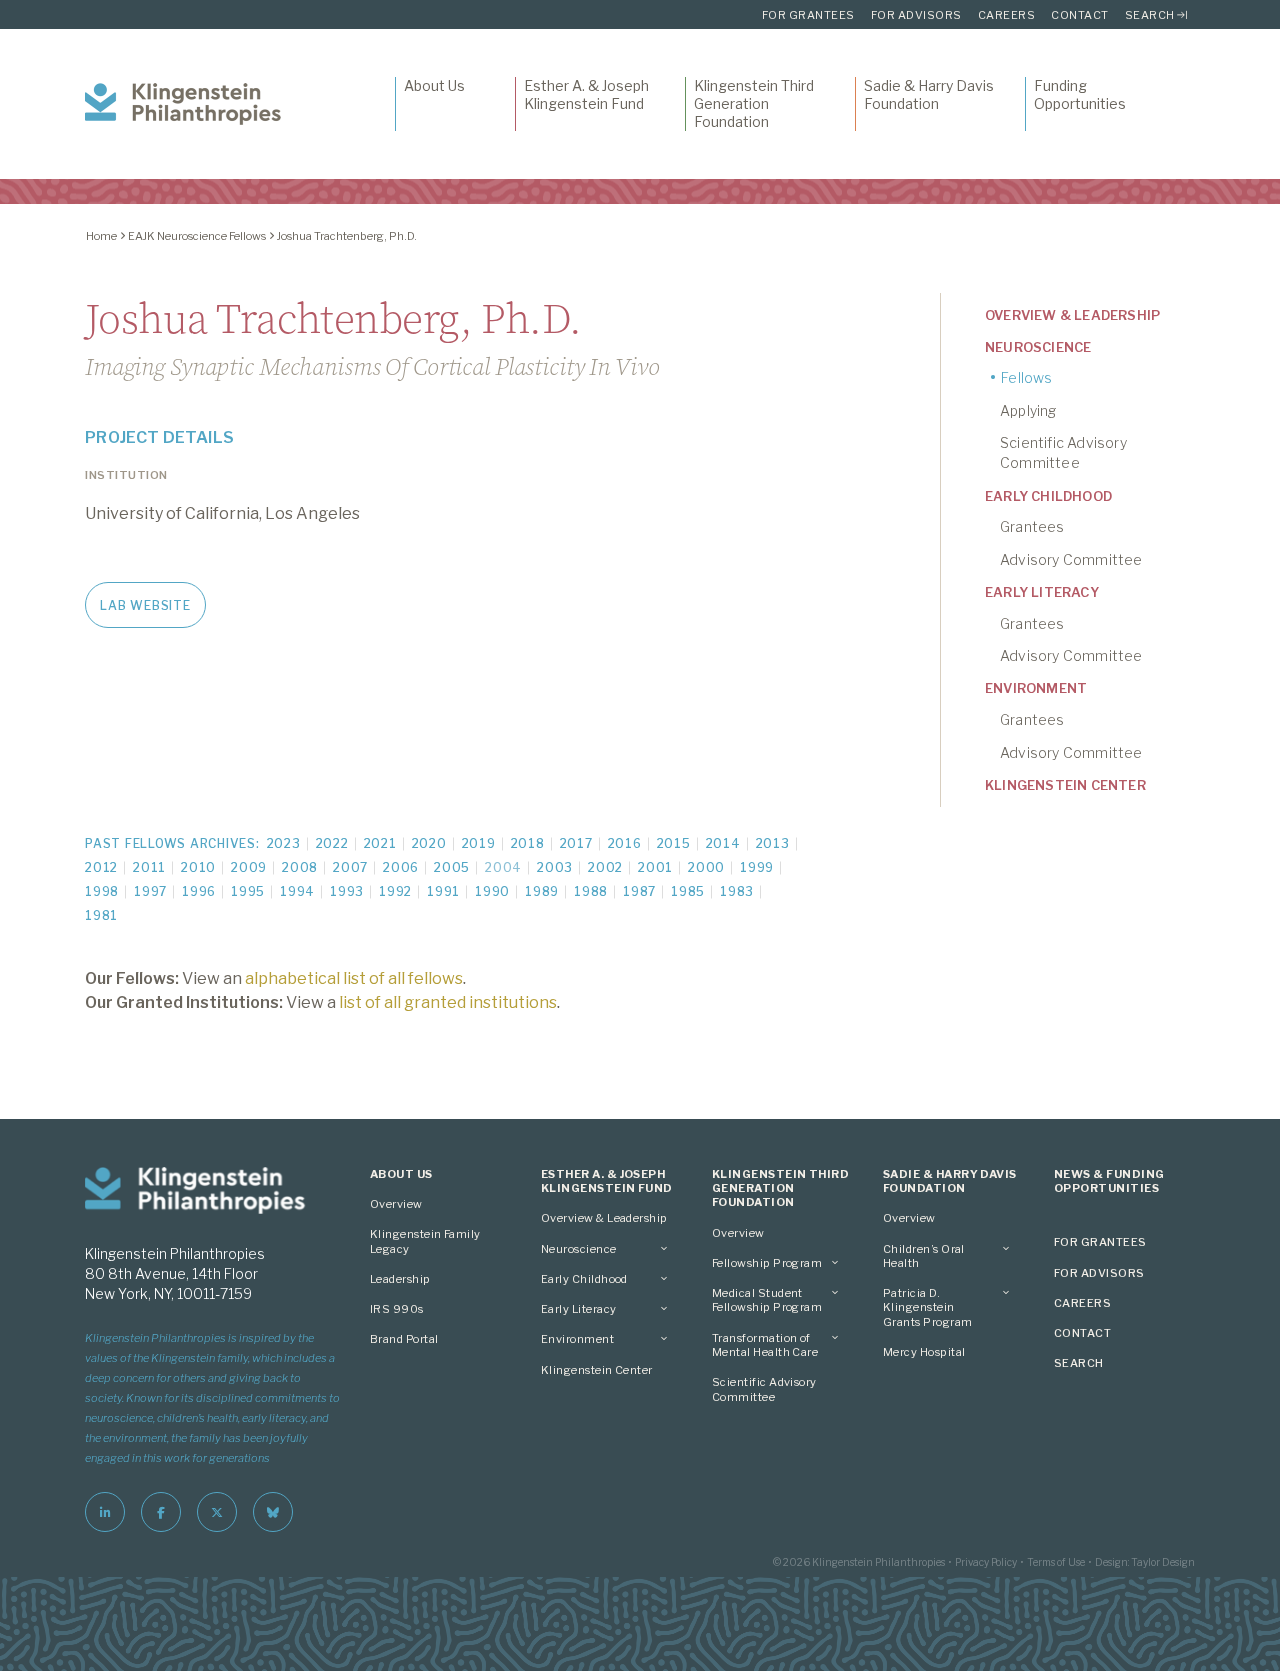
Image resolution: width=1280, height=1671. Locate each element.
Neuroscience (1038, 347)
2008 (300, 867)
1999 (757, 867)
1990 (492, 891)
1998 (102, 891)
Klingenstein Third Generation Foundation (754, 103)
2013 (773, 843)
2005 (452, 867)
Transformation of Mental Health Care (765, 1345)
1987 (639, 891)
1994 (297, 891)
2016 (625, 843)
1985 (688, 891)
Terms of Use (1056, 1562)
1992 (395, 891)
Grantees (1032, 526)
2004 (503, 867)
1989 (542, 891)
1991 (443, 891)
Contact (1080, 15)
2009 (249, 867)
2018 (528, 843)
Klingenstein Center (1065, 785)
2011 (149, 867)
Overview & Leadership (1072, 315)
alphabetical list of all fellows (354, 978)
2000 (706, 867)
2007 (350, 867)
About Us (434, 85)
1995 (248, 891)
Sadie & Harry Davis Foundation (929, 94)
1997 (150, 891)
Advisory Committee (1071, 559)
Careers (1007, 15)
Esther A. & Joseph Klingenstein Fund (586, 94)
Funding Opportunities (1080, 94)
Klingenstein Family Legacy (425, 1241)
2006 (401, 867)
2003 (555, 867)
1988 (591, 891)
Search (1150, 15)
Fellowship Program (767, 1263)
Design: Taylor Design (1145, 1562)
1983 (737, 891)
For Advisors (916, 15)
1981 (101, 915)
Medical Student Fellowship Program (767, 1300)
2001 (655, 867)
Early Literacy (1042, 592)
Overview (396, 1204)
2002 (605, 867)
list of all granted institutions (448, 1002)
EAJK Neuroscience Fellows (197, 236)
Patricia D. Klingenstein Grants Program (927, 1307)
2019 (479, 843)
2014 (723, 843)
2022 (332, 843)
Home (101, 236)
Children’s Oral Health (924, 1256)
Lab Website (145, 605)
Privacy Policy (986, 1562)
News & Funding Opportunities (1109, 1181)
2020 (429, 843)
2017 (576, 843)
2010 (198, 867)
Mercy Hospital (924, 1352)
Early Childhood (1048, 496)
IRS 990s (397, 1309)
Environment (1036, 688)
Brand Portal (404, 1339)
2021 (380, 843)
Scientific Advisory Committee (1063, 452)
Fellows (1026, 377)
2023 (284, 843)
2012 (101, 867)
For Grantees (808, 15)
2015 (674, 843)
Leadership (400, 1279)
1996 (199, 891)
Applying (1028, 410)
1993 (347, 891)
